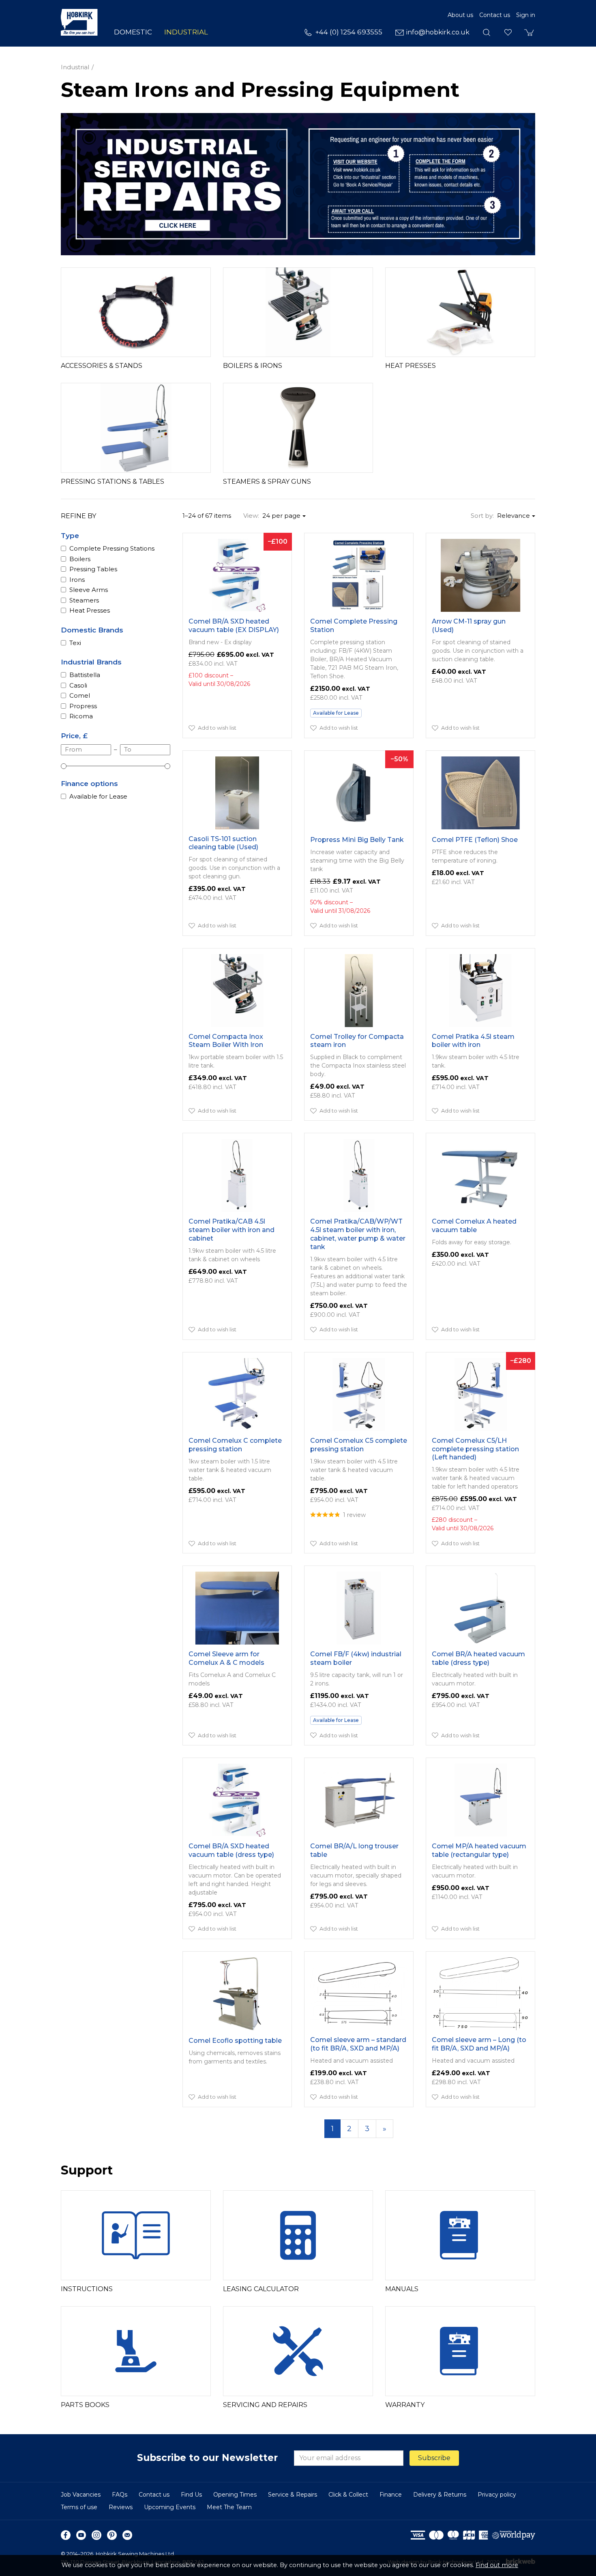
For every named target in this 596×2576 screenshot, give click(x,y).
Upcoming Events (170, 2507)
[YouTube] (81, 2535)
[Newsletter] (127, 2535)
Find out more (497, 2565)
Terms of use (79, 2507)
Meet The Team (229, 2507)
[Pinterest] (112, 2535)
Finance (391, 2495)
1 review (354, 1515)
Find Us (191, 2495)
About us (460, 15)
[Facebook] (66, 2535)
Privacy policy (497, 2495)
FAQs (120, 2495)
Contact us (495, 15)
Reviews (121, 2507)
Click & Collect (348, 2495)
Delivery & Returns (440, 2495)
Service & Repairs (293, 2495)
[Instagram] (96, 2535)
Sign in (526, 15)
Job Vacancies (81, 2495)
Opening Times (235, 2495)
